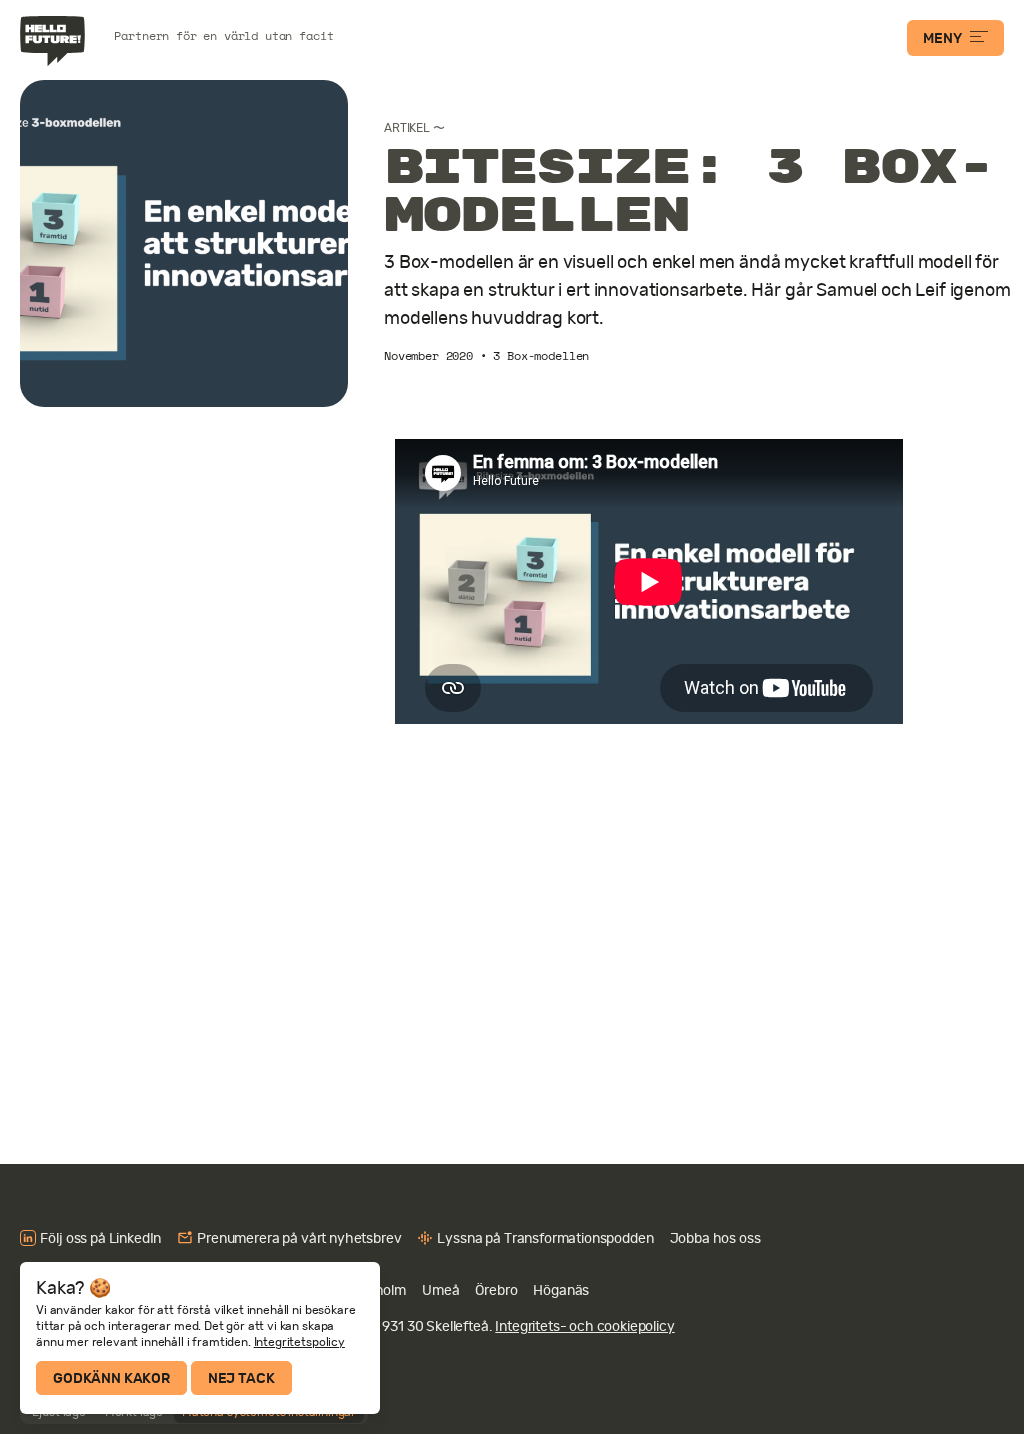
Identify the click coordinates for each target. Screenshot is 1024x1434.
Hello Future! (55, 41)
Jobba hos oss (715, 1238)
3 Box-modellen (541, 355)
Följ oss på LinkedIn (100, 1238)
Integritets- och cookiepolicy (584, 1326)
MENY (942, 38)
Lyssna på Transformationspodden (545, 1238)
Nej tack (241, 1378)
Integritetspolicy (299, 1342)
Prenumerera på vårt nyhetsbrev (299, 1238)
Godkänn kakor (111, 1378)
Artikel (407, 128)
